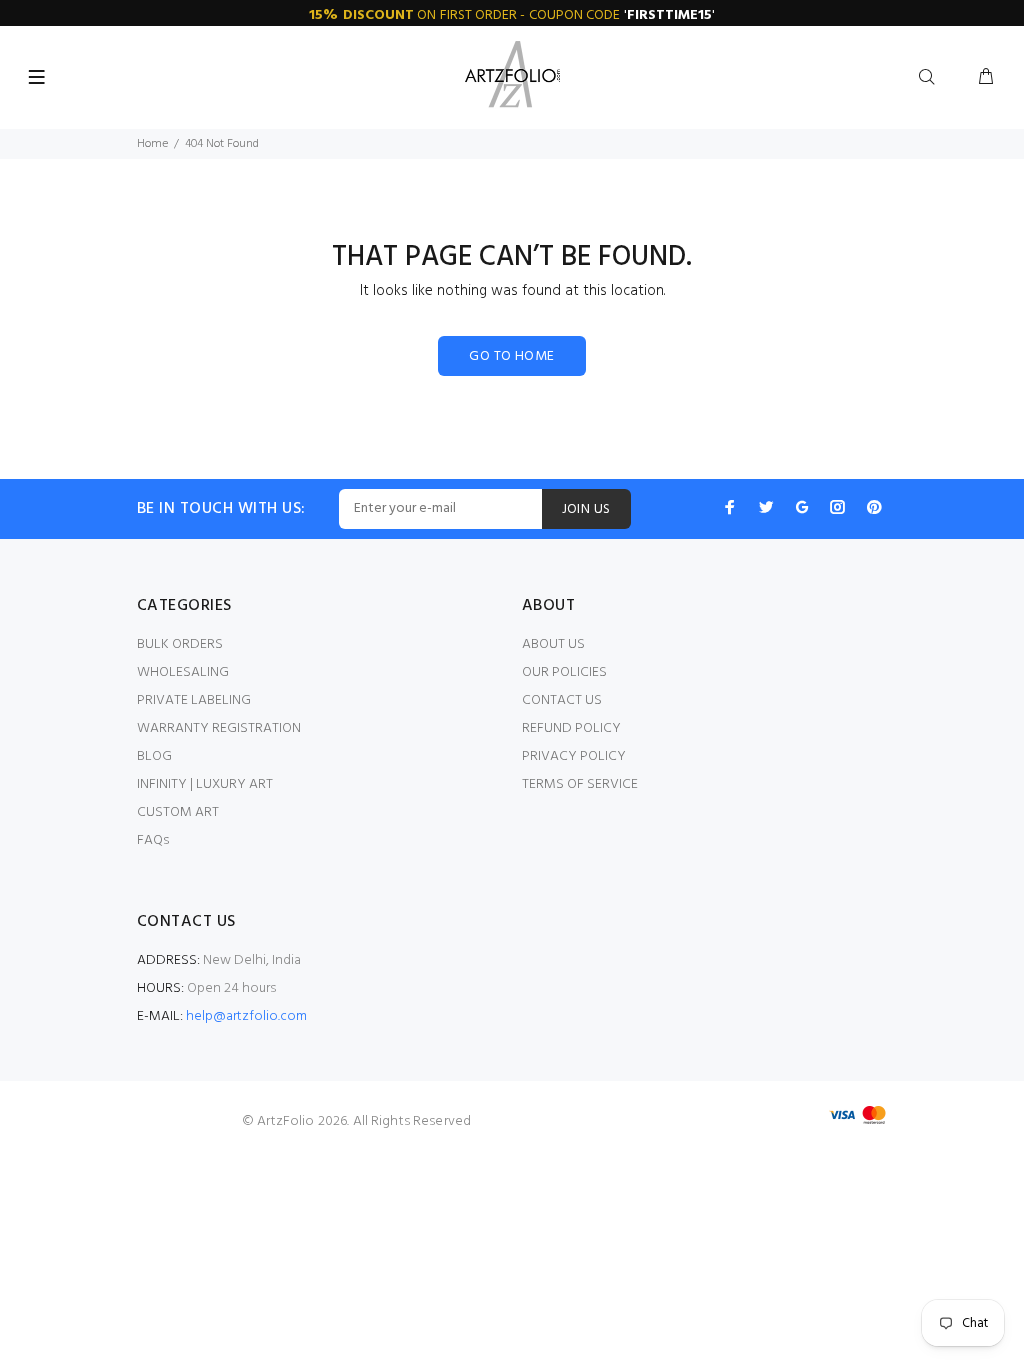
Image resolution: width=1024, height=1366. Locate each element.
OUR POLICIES (564, 672)
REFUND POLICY (571, 728)
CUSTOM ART (178, 812)
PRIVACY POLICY (574, 756)
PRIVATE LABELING (194, 700)
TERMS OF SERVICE (580, 784)
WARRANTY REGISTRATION (219, 728)
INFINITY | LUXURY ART (205, 784)
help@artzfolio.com (246, 1016)
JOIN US (586, 509)
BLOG (154, 756)
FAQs (153, 840)
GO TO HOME (511, 356)
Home (152, 144)
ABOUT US (553, 644)
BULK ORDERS (180, 644)
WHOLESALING (183, 672)
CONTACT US (562, 700)
